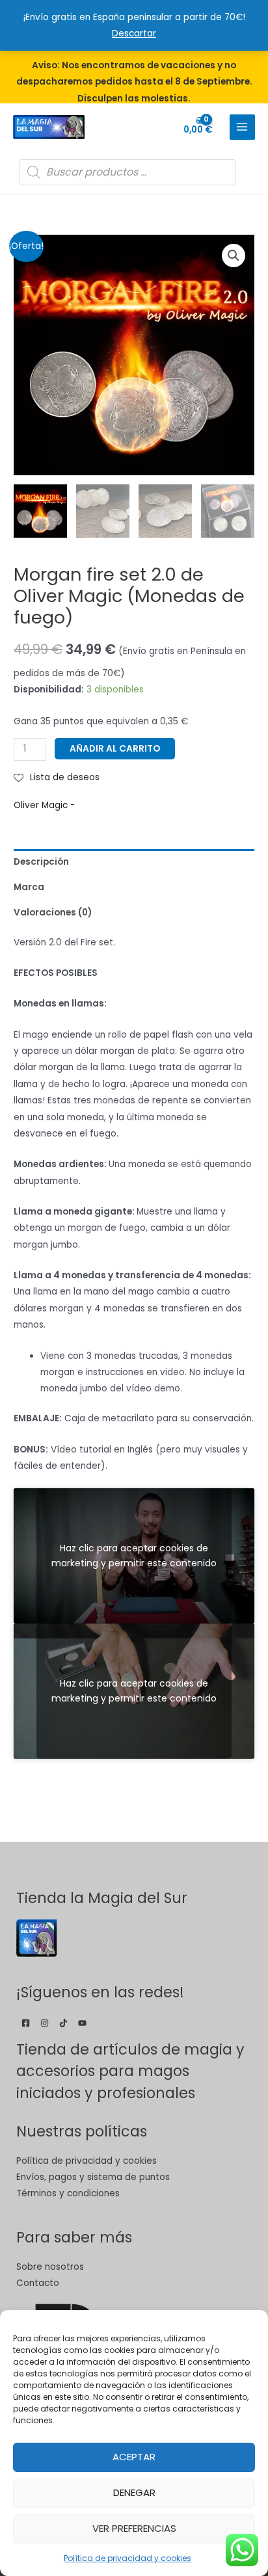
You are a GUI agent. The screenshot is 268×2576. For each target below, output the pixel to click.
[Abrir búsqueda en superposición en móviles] (127, 172)
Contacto (38, 2283)
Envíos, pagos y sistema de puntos (93, 2177)
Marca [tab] (29, 887)
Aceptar (134, 2457)
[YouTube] (82, 2023)
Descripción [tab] (41, 862)
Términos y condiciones (68, 2193)
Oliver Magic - (44, 805)
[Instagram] (45, 2023)
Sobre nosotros (50, 2267)
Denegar (134, 2492)
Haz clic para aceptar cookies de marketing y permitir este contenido (134, 1556)
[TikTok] (63, 2023)
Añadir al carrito (115, 749)
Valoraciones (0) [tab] (53, 913)
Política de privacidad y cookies (127, 2558)
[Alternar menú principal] (242, 127)
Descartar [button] (134, 33)
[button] (234, 256)
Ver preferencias (134, 2528)
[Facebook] (26, 2023)
